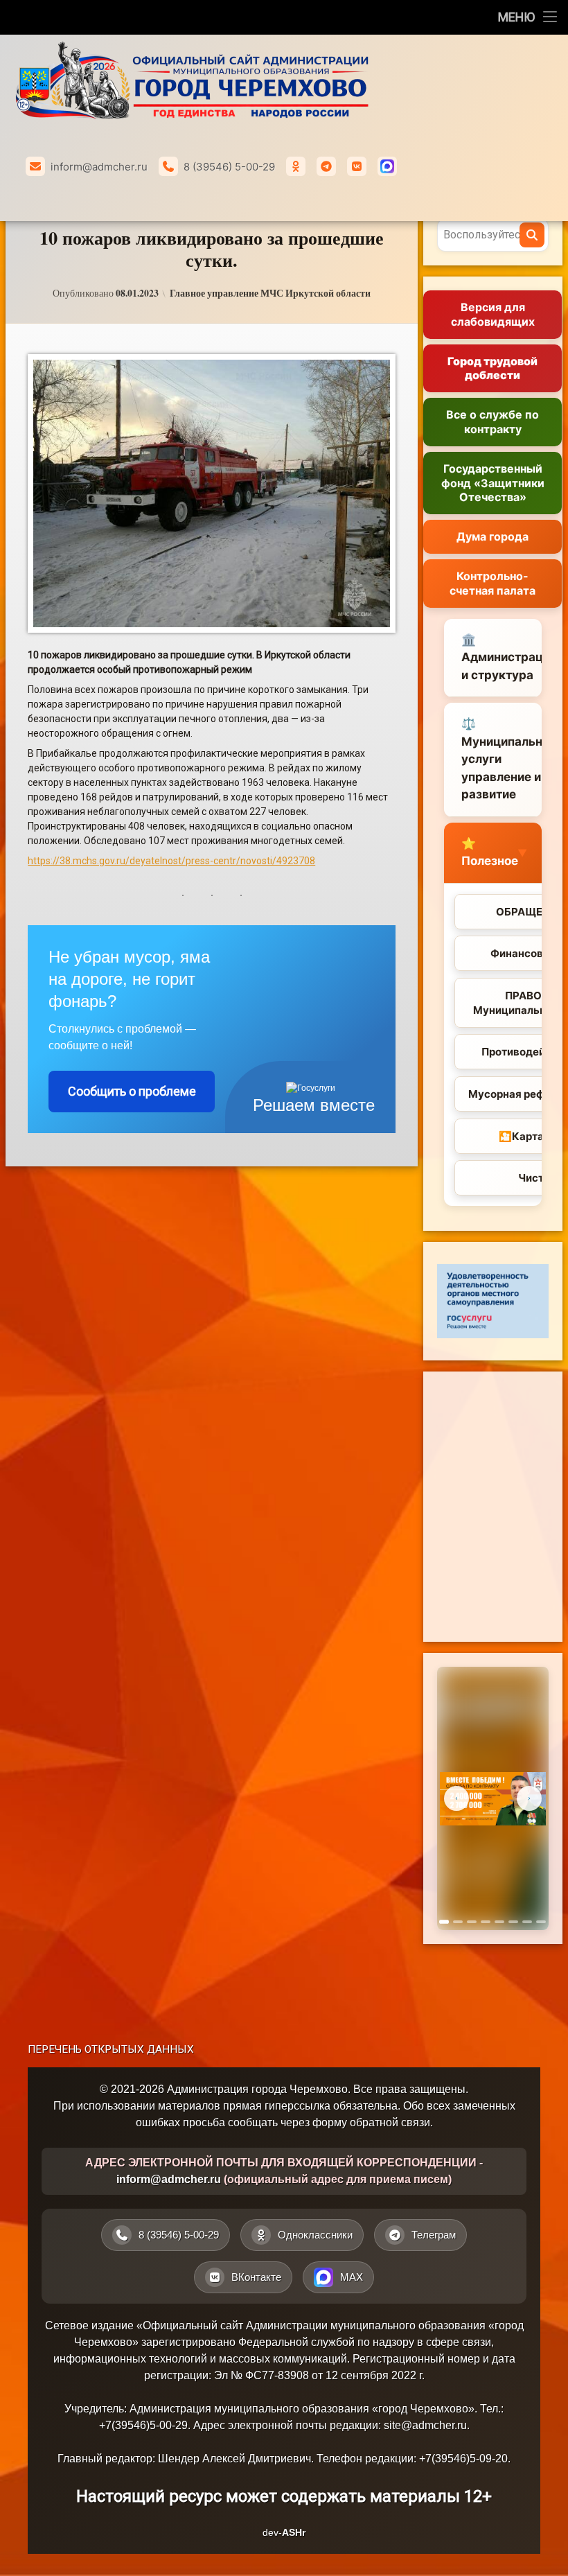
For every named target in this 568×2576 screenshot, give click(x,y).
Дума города (492, 536)
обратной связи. (391, 2122)
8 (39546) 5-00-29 (229, 167)
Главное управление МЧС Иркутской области (270, 293)
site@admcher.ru (425, 2425)
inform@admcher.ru (99, 167)
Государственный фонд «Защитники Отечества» (493, 483)
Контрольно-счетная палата (492, 583)
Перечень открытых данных (111, 2049)
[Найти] (532, 235)
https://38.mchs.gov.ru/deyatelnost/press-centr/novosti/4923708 (171, 861)
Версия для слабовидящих (493, 314)
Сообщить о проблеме (132, 1091)
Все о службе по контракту (492, 422)
